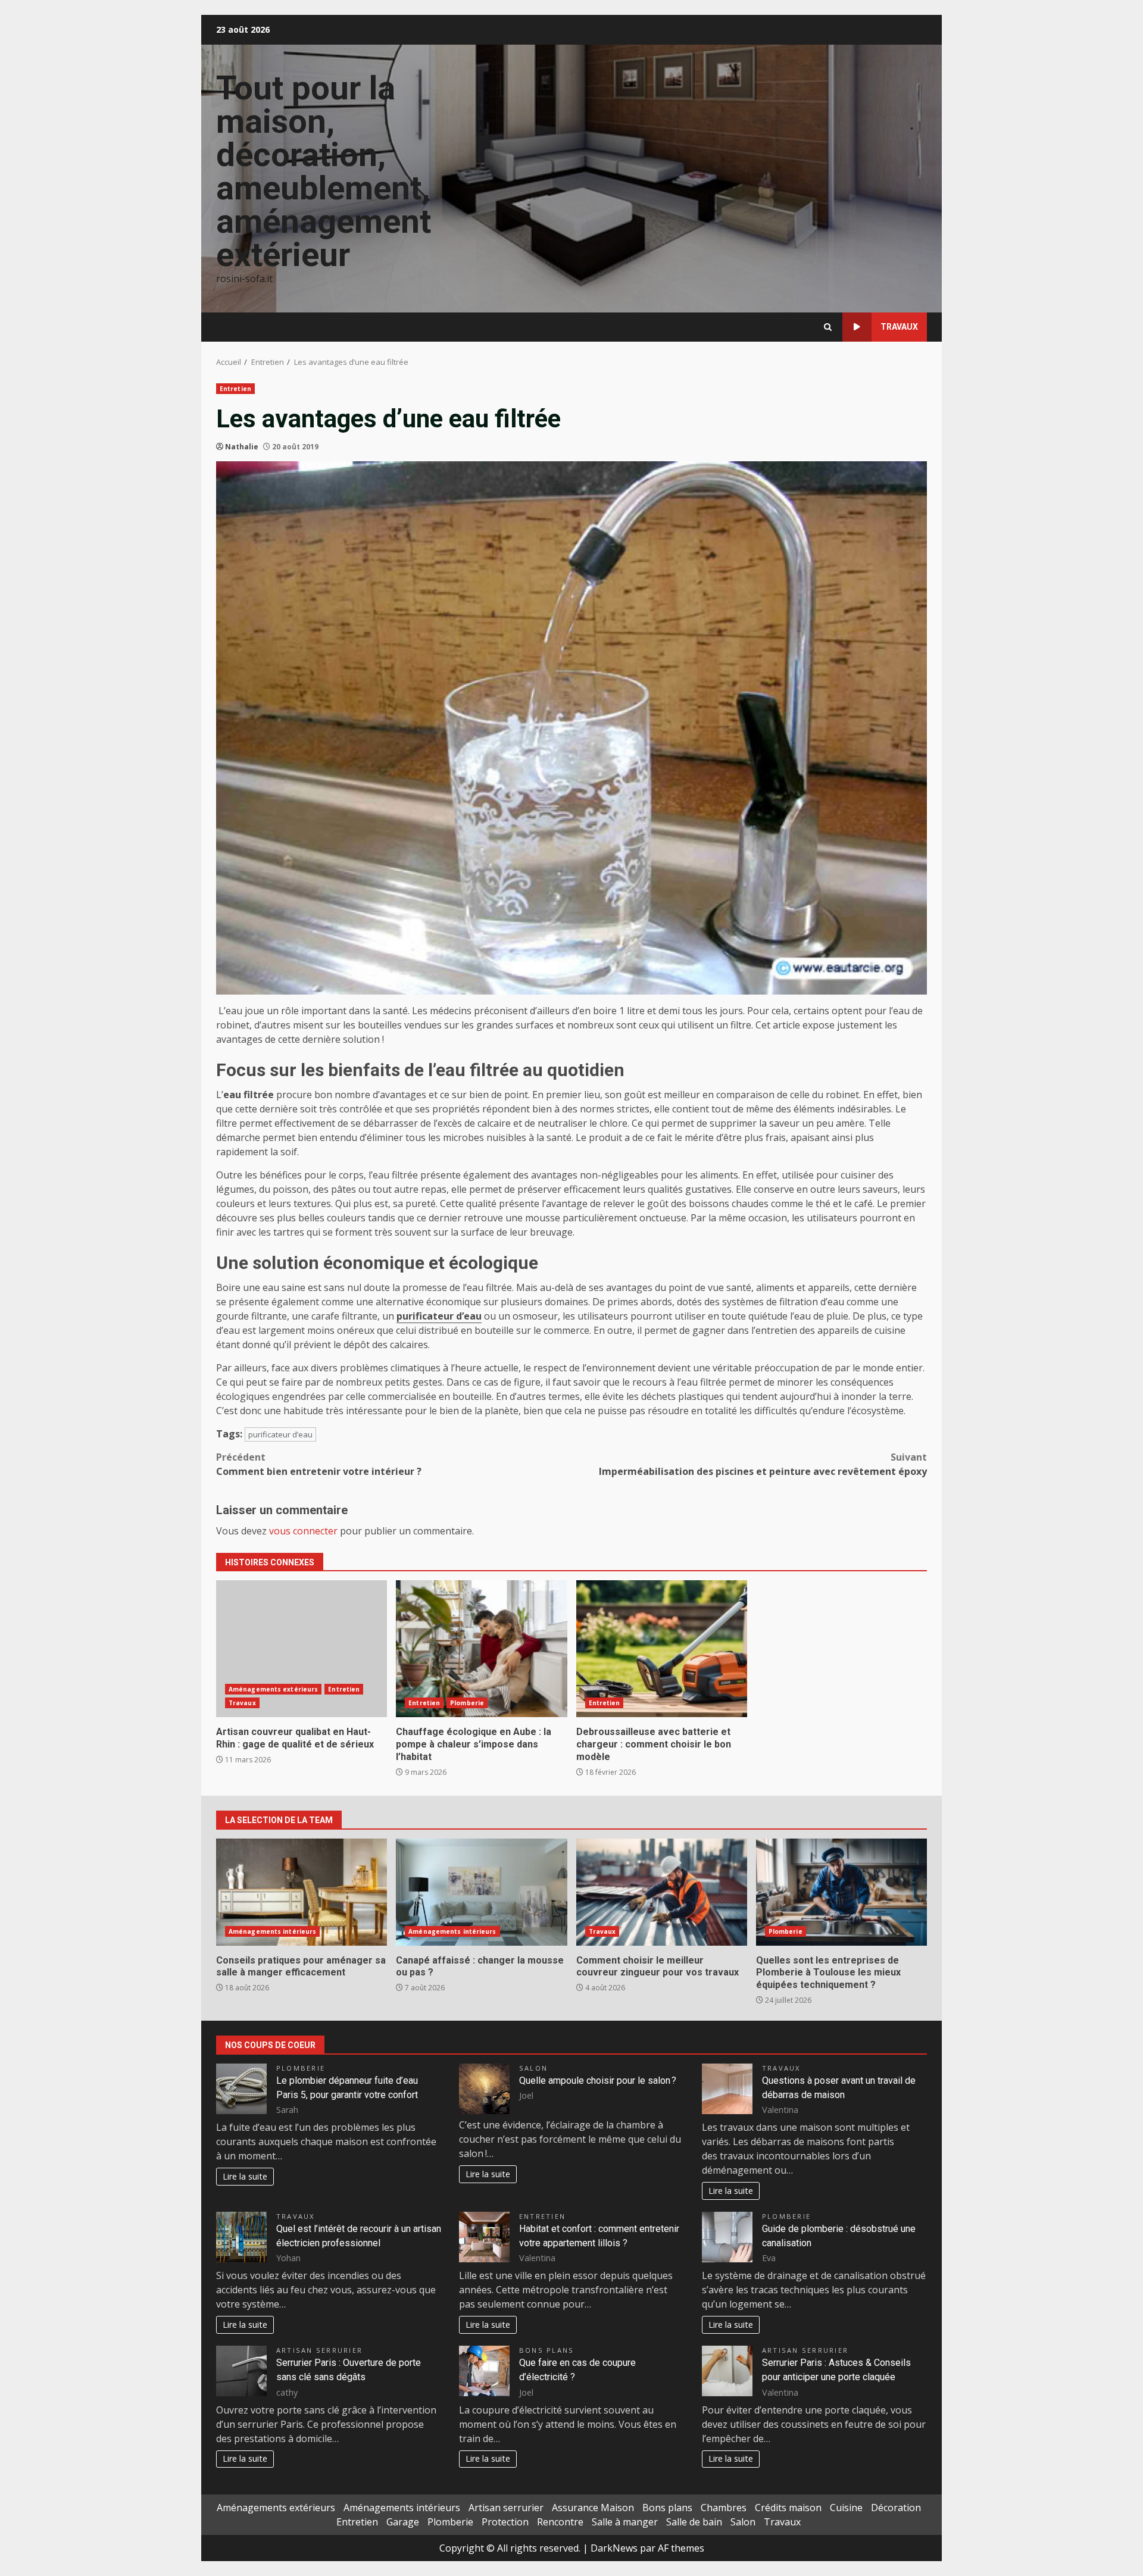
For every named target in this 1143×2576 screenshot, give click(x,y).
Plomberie (467, 1703)
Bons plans (546, 2350)
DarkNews (614, 2548)
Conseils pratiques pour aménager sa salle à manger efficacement (302, 1892)
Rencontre (560, 2522)
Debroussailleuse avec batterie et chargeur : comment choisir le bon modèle (662, 1649)
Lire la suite (245, 2176)
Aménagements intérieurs (272, 1931)
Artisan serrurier (319, 2350)
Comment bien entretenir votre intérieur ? (319, 1464)
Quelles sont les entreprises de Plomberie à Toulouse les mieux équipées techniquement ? (841, 1892)
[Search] (828, 327)
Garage (403, 2522)
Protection (505, 2522)
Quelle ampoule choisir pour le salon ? (598, 2081)
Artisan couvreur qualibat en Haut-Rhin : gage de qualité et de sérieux (302, 1649)
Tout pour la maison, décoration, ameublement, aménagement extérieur (324, 171)
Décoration (896, 2508)
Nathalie (242, 447)
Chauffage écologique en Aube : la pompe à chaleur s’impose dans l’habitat (481, 1649)
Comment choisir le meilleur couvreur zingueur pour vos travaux (662, 1892)
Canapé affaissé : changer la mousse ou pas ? (481, 1892)
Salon (533, 2068)
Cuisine (846, 2508)
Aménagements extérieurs (273, 1689)
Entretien (235, 389)
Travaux (899, 327)
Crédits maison (788, 2508)
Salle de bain (694, 2522)
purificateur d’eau (439, 1316)
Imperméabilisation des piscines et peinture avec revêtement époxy (763, 1464)
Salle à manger (625, 2522)
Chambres (724, 2508)
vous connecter (303, 1531)
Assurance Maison (593, 2508)
